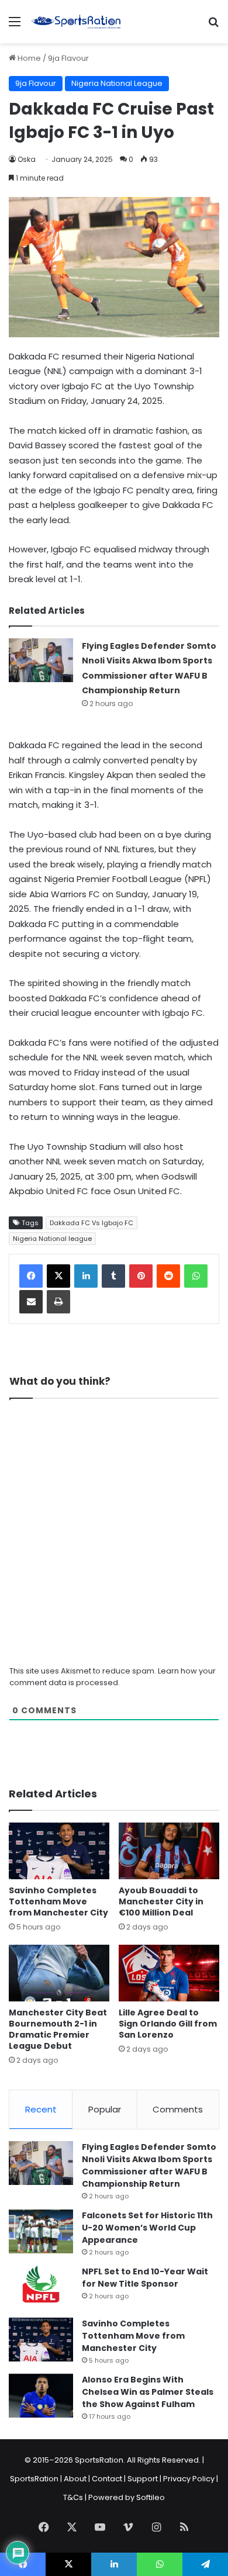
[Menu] (15, 26)
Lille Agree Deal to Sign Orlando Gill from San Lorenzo (168, 2024)
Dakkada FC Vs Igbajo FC (91, 1223)
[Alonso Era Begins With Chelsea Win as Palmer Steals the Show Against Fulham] (41, 2396)
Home (28, 58)
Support (143, 2479)
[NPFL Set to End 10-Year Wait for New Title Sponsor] (41, 2288)
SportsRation (34, 2479)
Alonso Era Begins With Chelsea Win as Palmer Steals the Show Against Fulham (148, 2392)
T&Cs (73, 2497)
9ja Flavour (68, 58)
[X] (58, 1276)
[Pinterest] (141, 1276)
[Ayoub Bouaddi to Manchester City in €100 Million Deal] (169, 1851)
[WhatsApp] (196, 1276)
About (75, 2479)
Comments (178, 2109)
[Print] (58, 1302)
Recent (41, 2109)
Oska (27, 159)
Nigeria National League (117, 83)
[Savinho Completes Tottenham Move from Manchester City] (59, 1851)
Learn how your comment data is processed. (113, 1677)
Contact (107, 2479)
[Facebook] (31, 1276)
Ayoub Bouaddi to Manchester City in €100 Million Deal (161, 1901)
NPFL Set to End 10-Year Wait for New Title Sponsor (145, 2278)
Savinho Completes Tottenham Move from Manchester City (58, 1901)
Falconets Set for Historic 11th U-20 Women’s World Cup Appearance (147, 2228)
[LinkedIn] (86, 1276)
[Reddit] (168, 1276)
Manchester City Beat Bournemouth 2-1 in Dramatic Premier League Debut (58, 2029)
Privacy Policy (189, 2479)
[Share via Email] (31, 1302)
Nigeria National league (52, 1239)
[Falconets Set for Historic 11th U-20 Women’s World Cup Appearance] (41, 2231)
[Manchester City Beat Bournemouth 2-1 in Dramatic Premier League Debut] (59, 1973)
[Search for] (213, 26)
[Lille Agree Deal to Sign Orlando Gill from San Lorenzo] (169, 1973)
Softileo (151, 2497)
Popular (105, 2109)
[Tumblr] (113, 1276)
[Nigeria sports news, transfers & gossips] (76, 22)
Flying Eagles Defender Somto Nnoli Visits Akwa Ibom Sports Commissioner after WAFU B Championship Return (149, 2165)
